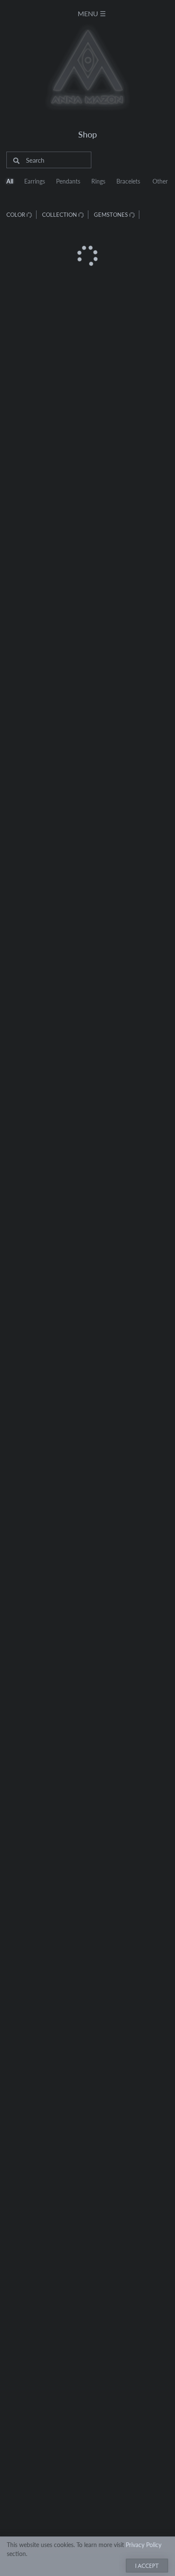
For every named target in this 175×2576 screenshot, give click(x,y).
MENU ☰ (92, 13)
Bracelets (128, 181)
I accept (147, 2565)
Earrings (35, 181)
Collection (60, 214)
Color (16, 214)
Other (160, 181)
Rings (98, 181)
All (10, 181)
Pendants (68, 181)
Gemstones (111, 214)
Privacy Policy (144, 2544)
